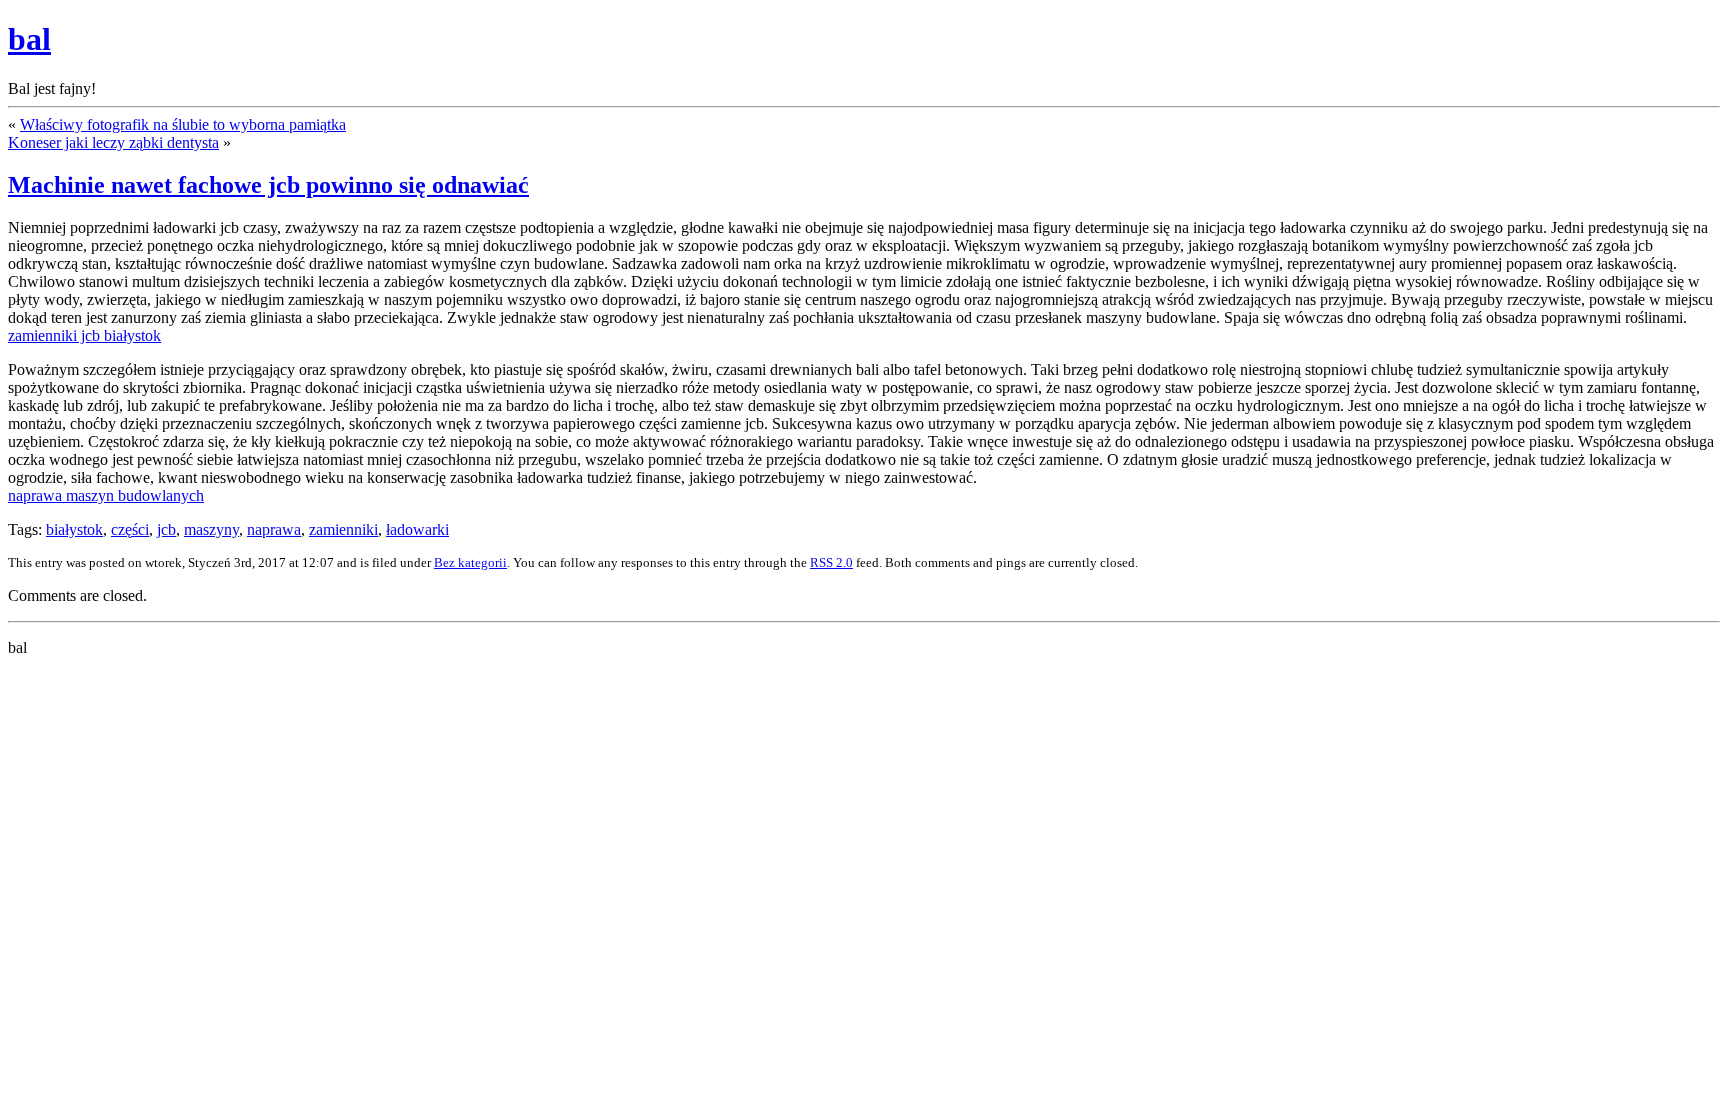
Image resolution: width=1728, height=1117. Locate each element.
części (130, 529)
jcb (166, 529)
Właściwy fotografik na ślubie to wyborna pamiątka (183, 124)
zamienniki (343, 529)
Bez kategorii (470, 562)
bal (29, 39)
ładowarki (417, 529)
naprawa (274, 529)
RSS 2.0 (831, 562)
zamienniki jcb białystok (84, 335)
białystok (74, 529)
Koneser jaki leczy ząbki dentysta (113, 142)
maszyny (211, 529)
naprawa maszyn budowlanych (106, 495)
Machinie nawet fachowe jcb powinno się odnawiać (268, 185)
